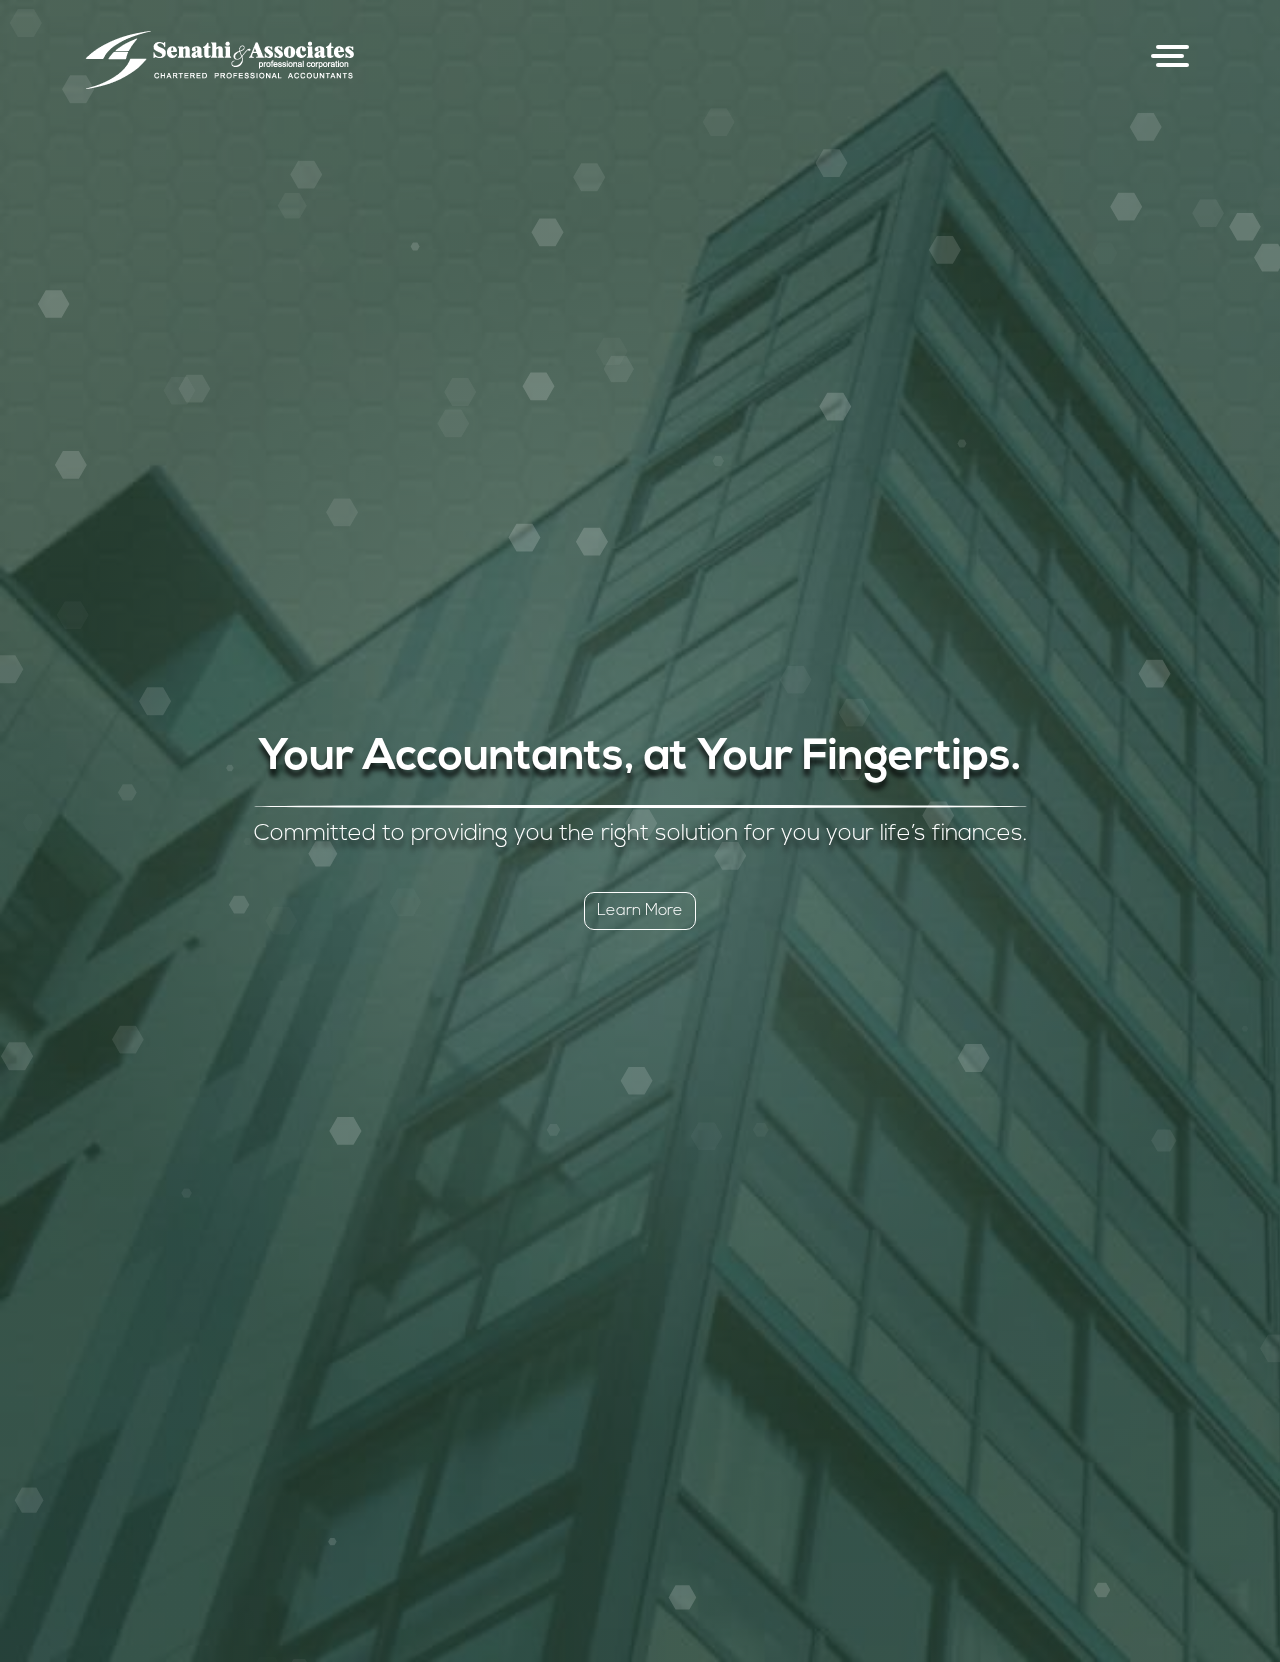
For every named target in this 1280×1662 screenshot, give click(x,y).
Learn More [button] (640, 911)
